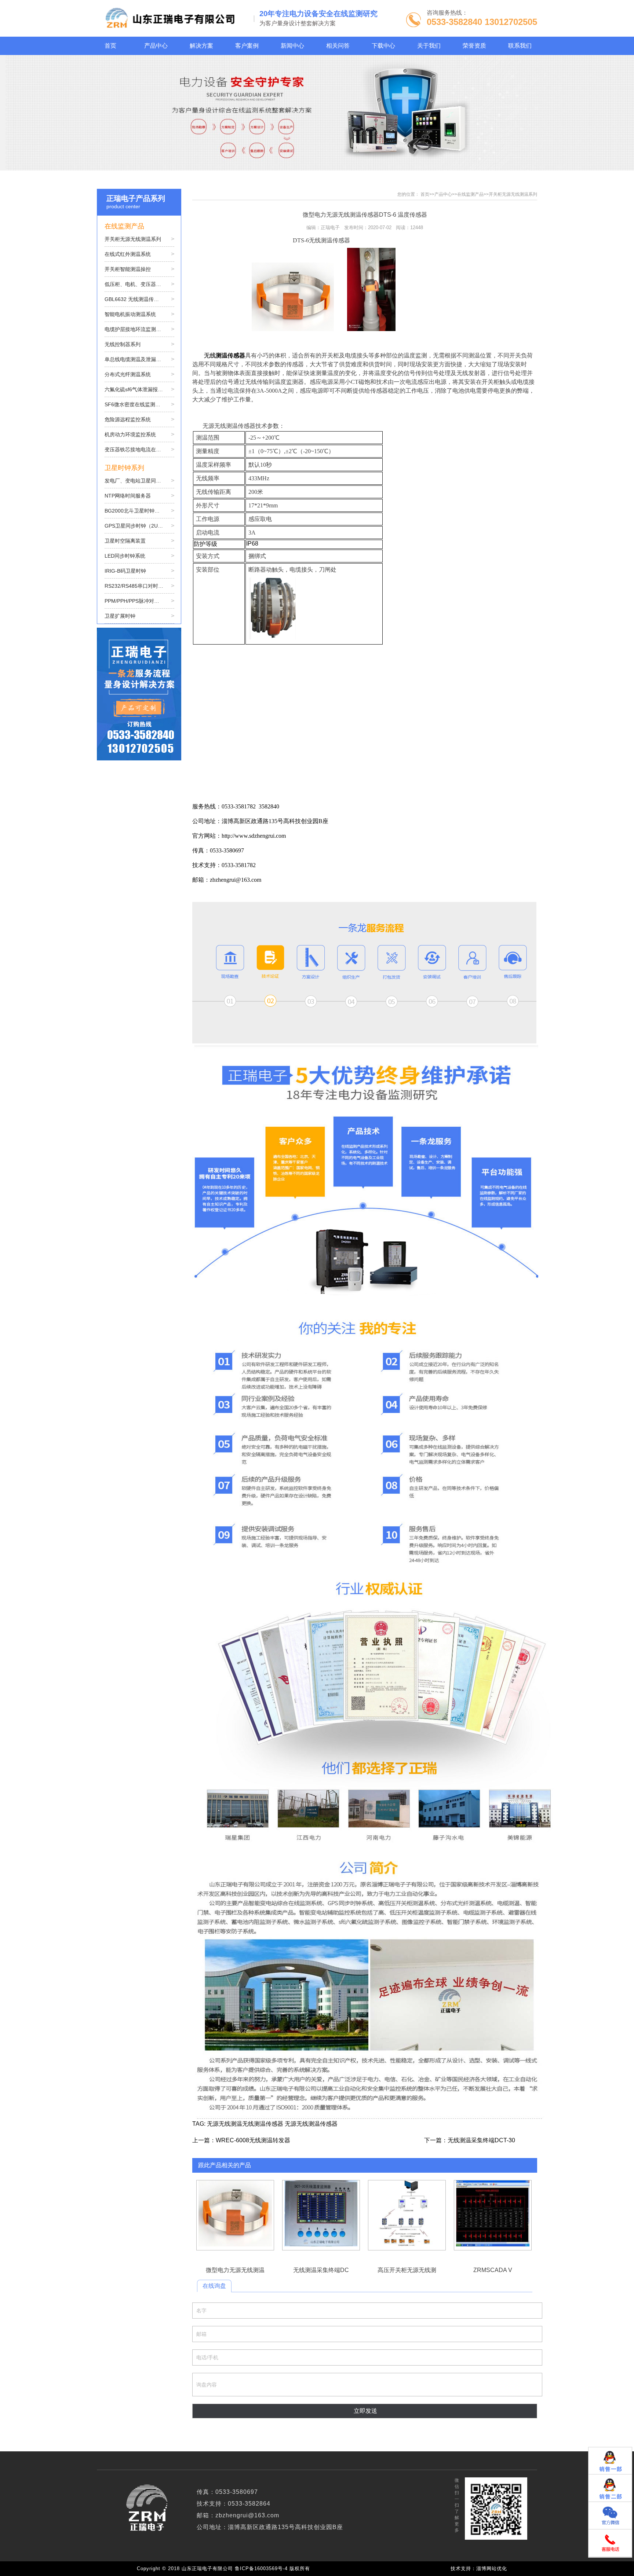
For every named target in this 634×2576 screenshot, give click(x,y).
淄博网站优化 (492, 2568)
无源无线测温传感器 (311, 2124)
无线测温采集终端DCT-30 (481, 2140)
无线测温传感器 (263, 2124)
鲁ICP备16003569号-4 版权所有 (274, 2568)
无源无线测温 (225, 2124)
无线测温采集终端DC (321, 2215)
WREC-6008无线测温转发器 (253, 2140)
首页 (425, 194)
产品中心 (443, 194)
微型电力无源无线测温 (235, 2215)
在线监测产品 (470, 194)
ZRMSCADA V (493, 2215)
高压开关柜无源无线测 (407, 2215)
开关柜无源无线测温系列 (513, 194)
